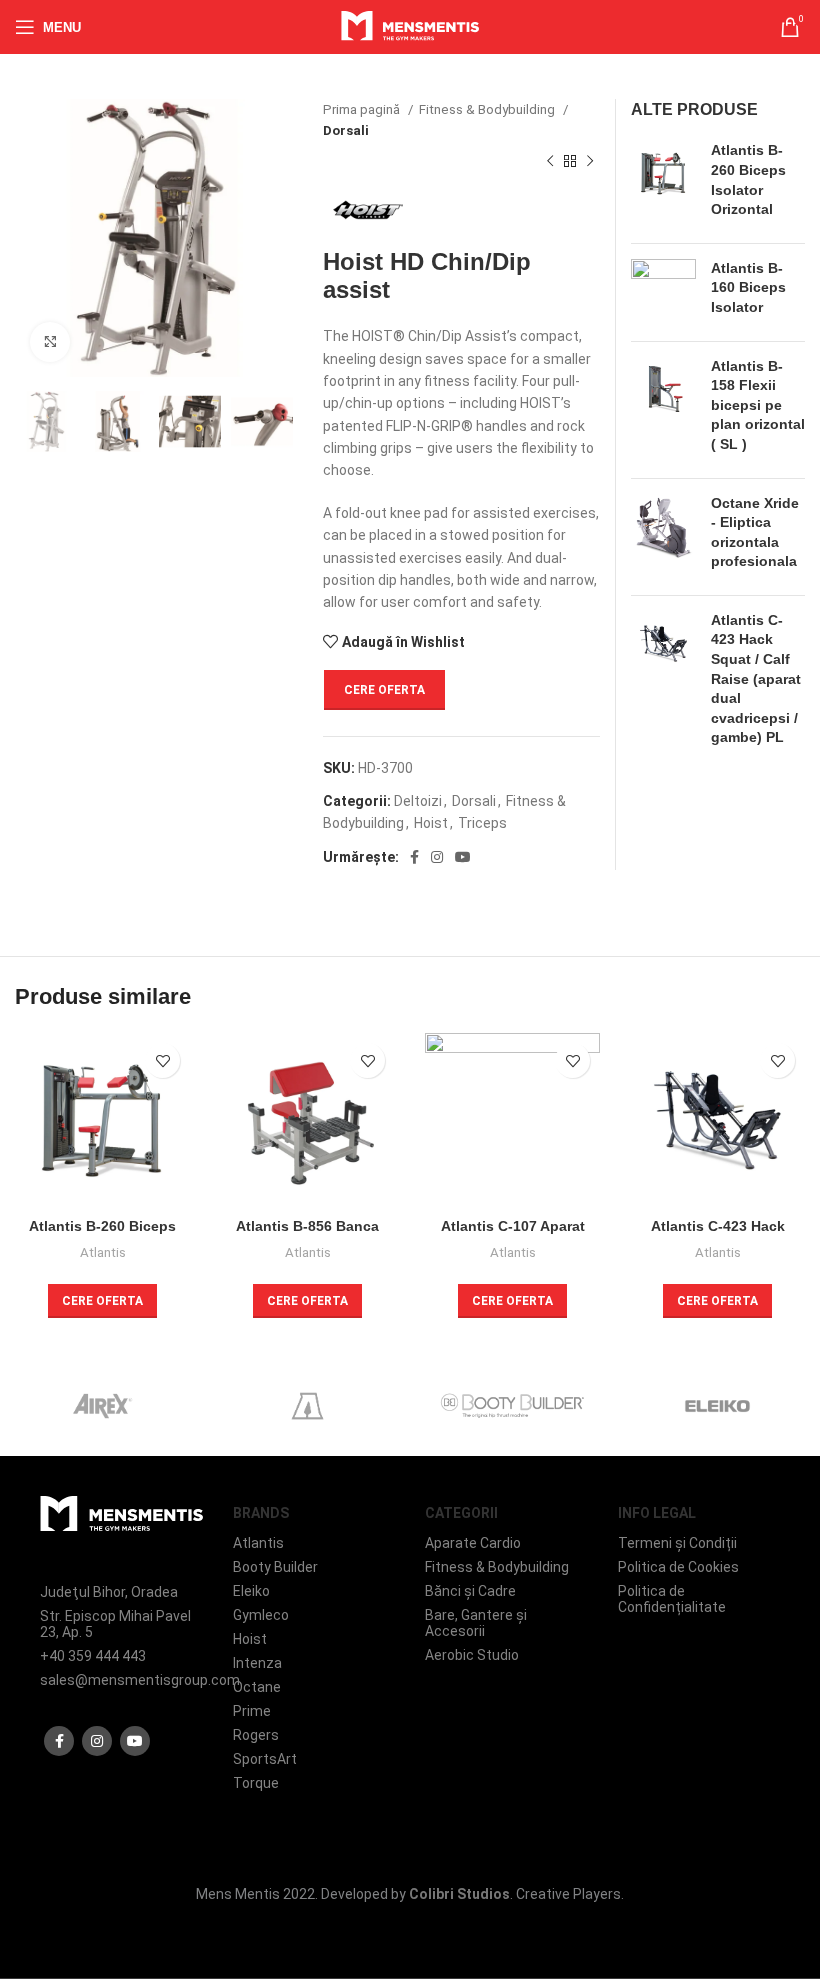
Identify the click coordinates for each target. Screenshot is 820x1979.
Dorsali (346, 130)
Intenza (257, 1663)
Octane (257, 1687)
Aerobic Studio (472, 1655)
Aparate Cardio (473, 1543)
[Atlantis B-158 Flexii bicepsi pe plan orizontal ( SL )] (663, 410)
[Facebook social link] (414, 857)
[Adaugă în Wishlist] (162, 1060)
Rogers (256, 1735)
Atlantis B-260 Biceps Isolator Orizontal (748, 179)
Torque (256, 1783)
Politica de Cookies (678, 1567)
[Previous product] (550, 162)
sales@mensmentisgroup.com (121, 1680)
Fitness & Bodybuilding (488, 109)
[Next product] (590, 162)
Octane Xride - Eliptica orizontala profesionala (755, 532)
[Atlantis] (307, 1406)
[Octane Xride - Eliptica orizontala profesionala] (663, 537)
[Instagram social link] (437, 857)
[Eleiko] (717, 1406)
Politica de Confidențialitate (672, 1599)
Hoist (431, 823)
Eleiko (251, 1591)
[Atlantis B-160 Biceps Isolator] (663, 292)
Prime (252, 1711)
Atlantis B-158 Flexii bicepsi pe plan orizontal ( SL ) (758, 405)
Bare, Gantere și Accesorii (476, 1623)
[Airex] (102, 1406)
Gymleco (261, 1615)
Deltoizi (418, 801)
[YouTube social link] (463, 857)
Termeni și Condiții (677, 1543)
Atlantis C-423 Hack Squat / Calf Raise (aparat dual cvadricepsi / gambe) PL (756, 679)
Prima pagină (363, 109)
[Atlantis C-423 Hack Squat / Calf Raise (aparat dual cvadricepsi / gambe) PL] (663, 683)
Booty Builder (275, 1567)
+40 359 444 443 (93, 1656)
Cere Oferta (384, 690)
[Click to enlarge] (50, 342)
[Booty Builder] (512, 1406)
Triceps (482, 823)
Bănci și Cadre (470, 1591)
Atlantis (103, 1252)
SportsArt (265, 1759)
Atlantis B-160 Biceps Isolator (748, 287)
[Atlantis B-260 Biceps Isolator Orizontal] (663, 184)
